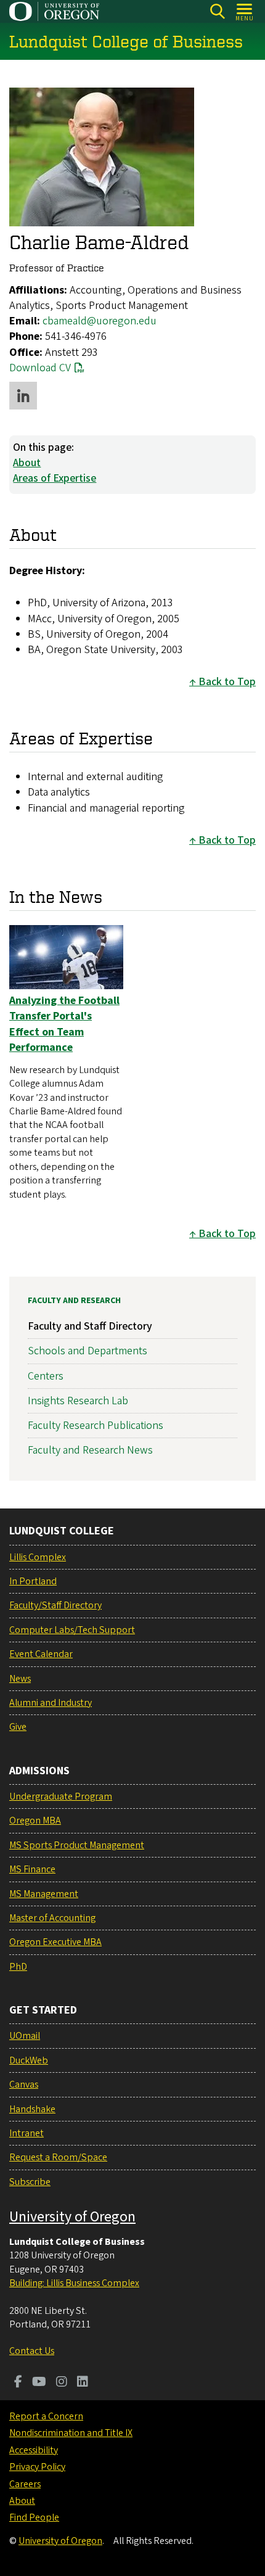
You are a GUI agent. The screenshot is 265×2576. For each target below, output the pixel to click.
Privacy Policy (37, 2467)
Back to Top (227, 682)
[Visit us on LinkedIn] (83, 2383)
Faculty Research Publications (96, 1426)
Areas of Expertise (55, 478)
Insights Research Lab (78, 1401)
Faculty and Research (74, 1301)
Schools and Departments (88, 1351)
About (27, 463)
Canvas (24, 2084)
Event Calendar (41, 1654)
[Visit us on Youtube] (39, 2383)
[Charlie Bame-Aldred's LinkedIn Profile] (23, 396)
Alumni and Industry (51, 1703)
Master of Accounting (52, 1918)
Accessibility (34, 2450)
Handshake (32, 2109)
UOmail (25, 2036)
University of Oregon (72, 2217)
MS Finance (32, 1869)
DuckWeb (29, 2060)
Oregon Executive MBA (55, 1942)
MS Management (44, 1894)
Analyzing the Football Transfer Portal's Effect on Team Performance (64, 1024)
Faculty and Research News (90, 1450)
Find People (34, 2517)
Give (18, 1727)
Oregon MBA (35, 1821)
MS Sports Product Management (77, 1845)
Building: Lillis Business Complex (74, 2283)
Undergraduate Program (61, 1796)
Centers (46, 1376)
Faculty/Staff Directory (55, 1605)
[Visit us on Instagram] (62, 2383)
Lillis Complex (38, 1557)
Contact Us (32, 2351)
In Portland (33, 1581)
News (20, 1679)
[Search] (217, 11)
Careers (25, 2484)
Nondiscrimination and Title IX (71, 2433)
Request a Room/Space (58, 2157)
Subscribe (30, 2182)
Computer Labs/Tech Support (72, 1630)
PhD (18, 1967)
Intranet (26, 2133)
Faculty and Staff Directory (90, 1326)
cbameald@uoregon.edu (100, 321)
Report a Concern (46, 2416)
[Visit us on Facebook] (18, 2383)
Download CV (40, 368)
